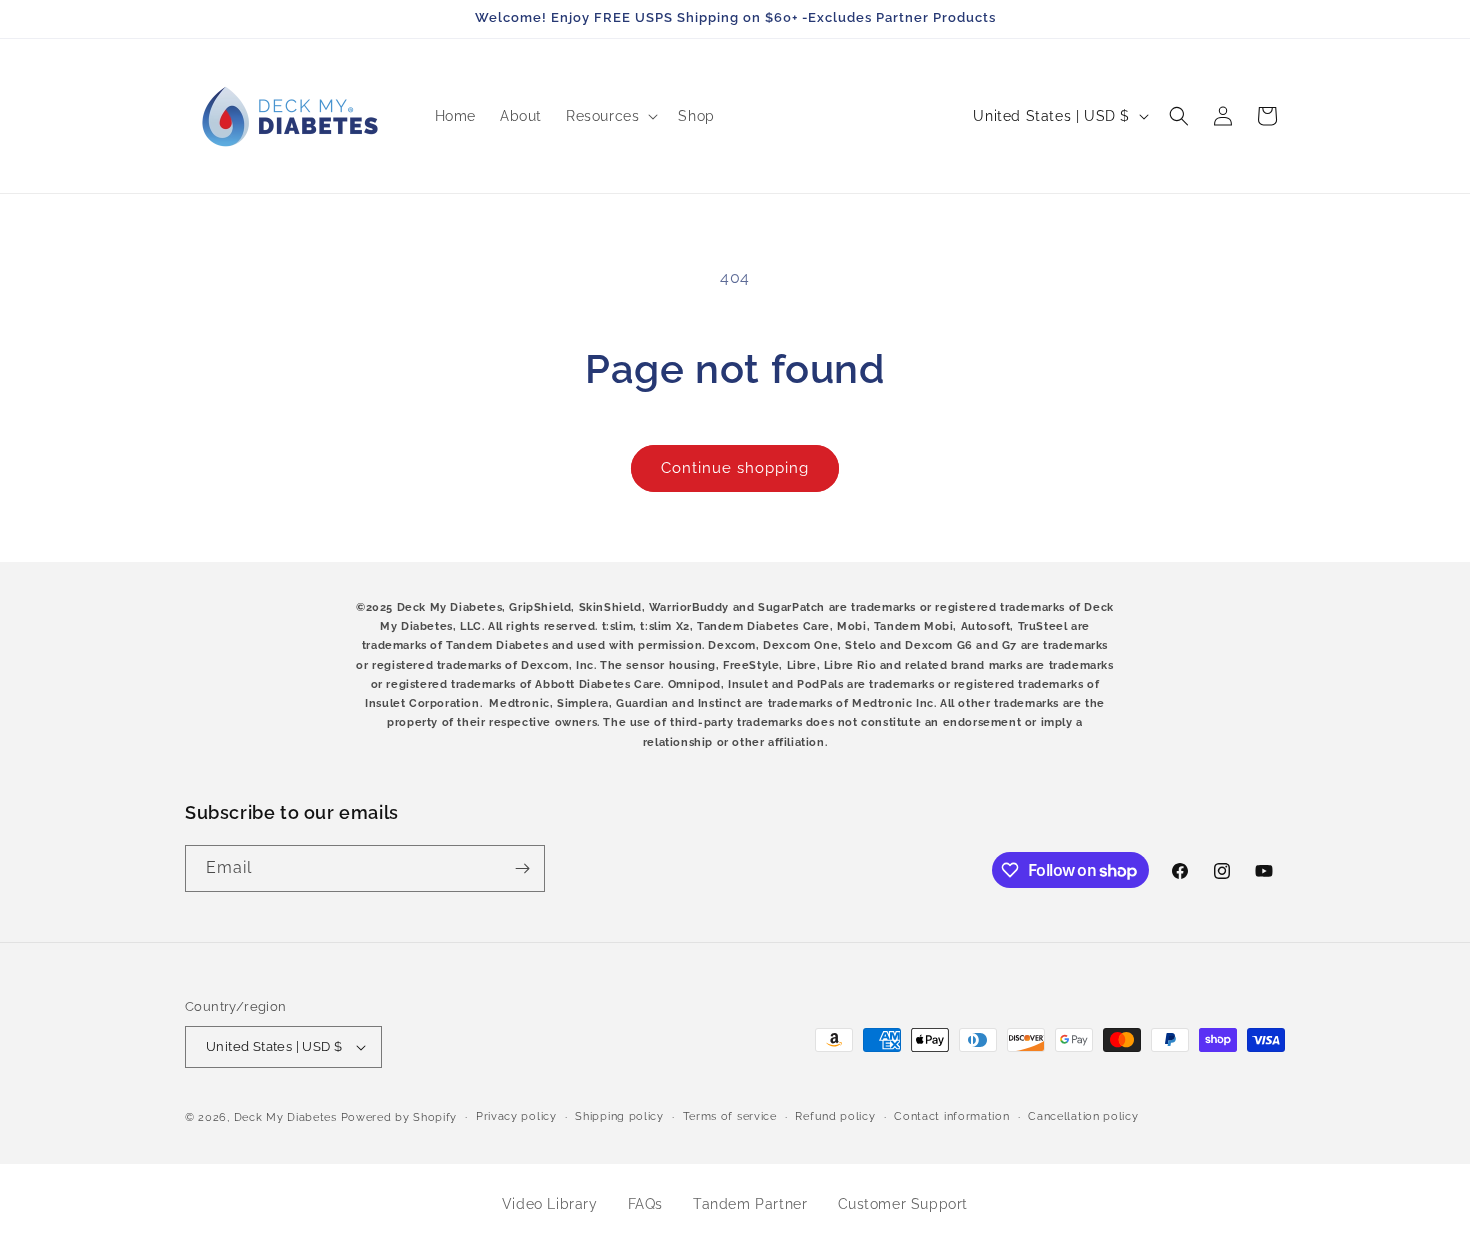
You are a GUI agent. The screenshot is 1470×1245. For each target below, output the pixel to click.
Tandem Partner (750, 1204)
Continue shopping (735, 468)
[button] (610, 116)
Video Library (550, 1204)
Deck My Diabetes (285, 1117)
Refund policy (835, 1116)
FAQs (645, 1204)
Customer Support (903, 1204)
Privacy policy (516, 1116)
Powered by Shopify (399, 1117)
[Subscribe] (522, 868)
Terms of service (730, 1116)
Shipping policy (619, 1116)
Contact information (951, 1116)
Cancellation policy (1083, 1116)
